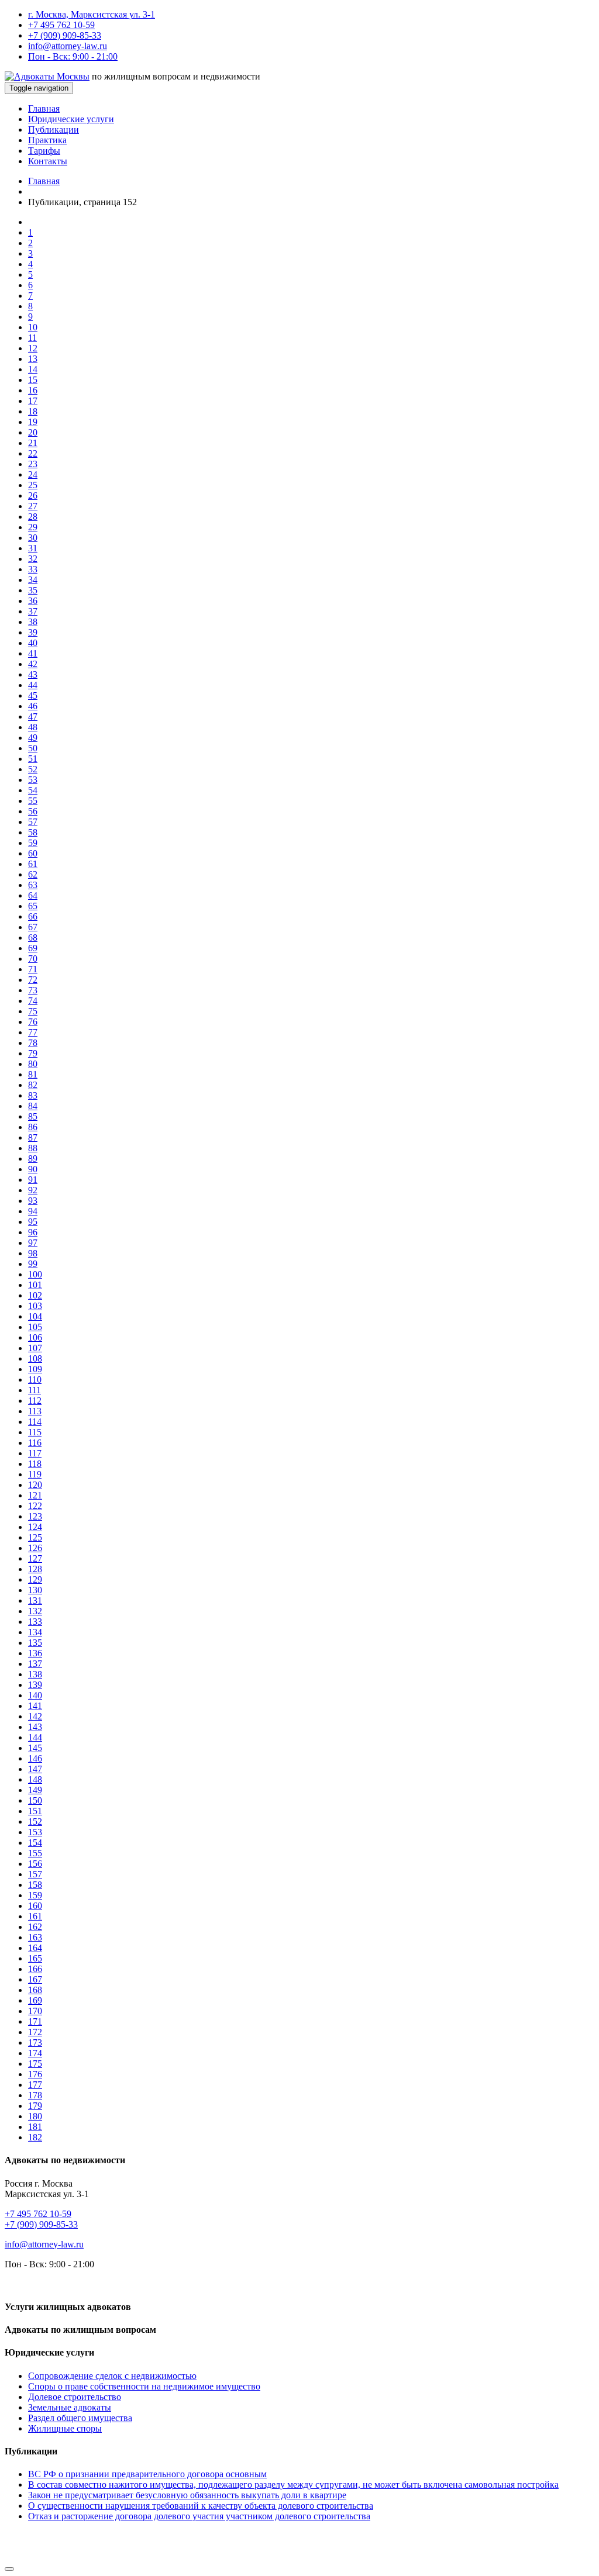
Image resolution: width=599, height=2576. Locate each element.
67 (33, 927)
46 (33, 706)
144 (35, 1737)
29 (33, 527)
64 (33, 895)
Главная (44, 108)
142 (35, 1716)
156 (35, 1864)
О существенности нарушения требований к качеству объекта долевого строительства (201, 2506)
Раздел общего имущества (80, 2418)
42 (33, 664)
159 (35, 1895)
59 (33, 843)
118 (35, 1464)
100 (35, 1274)
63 (33, 885)
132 (35, 1611)
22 (33, 453)
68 (33, 937)
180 (35, 2116)
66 (33, 916)
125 (35, 1537)
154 (35, 1843)
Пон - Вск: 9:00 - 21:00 (73, 56)
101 (35, 1285)
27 (33, 506)
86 (33, 1127)
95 (33, 1222)
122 (35, 1506)
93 (33, 1201)
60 (33, 853)
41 (33, 653)
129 (35, 1579)
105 (35, 1327)
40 (33, 643)
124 (35, 1527)
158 (35, 1885)
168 (35, 1990)
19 (33, 422)
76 (33, 1022)
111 (35, 1390)
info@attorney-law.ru (68, 46)
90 (33, 1169)
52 (33, 769)
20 (33, 432)
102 (35, 1295)
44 (33, 685)
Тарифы (44, 151)
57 (33, 822)
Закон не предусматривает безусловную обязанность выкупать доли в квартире (187, 2495)
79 (33, 1053)
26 (33, 495)
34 (33, 580)
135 (35, 1643)
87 (33, 1137)
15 (33, 380)
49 (33, 738)
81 (33, 1074)
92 (33, 1190)
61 (33, 864)
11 (32, 338)
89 (33, 1158)
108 (35, 1358)
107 (35, 1348)
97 (33, 1243)
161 (35, 1916)
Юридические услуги (71, 119)
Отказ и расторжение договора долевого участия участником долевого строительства (199, 2516)
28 (33, 517)
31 (33, 548)
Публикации (54, 130)
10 (33, 327)
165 (35, 1958)
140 (35, 1695)
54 (33, 790)
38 (33, 622)
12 (33, 348)
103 (35, 1306)
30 (33, 538)
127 (35, 1558)
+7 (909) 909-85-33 (65, 35)
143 (35, 1727)
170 (35, 2011)
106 (35, 1337)
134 (35, 1632)
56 (33, 811)
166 (35, 1969)
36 (33, 601)
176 (35, 2074)
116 (35, 1443)
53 (33, 780)
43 (33, 674)
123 (35, 1516)
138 (35, 1674)
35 (33, 590)
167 (35, 1979)
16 (33, 390)
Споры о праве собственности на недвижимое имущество (144, 2386)
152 (35, 1821)
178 (35, 2095)
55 (33, 801)
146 (35, 1758)
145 (35, 1748)
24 (33, 474)
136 (35, 1653)
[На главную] (47, 76)
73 (33, 990)
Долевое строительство (75, 2397)
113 (35, 1411)
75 (33, 1011)
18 (33, 411)
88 (33, 1148)
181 (35, 2127)
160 (35, 1906)
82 (33, 1085)
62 (33, 874)
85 (33, 1116)
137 (35, 1664)
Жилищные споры (65, 2428)
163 (35, 1937)
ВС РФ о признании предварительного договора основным (147, 2474)
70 (33, 959)
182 (35, 2137)
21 (33, 443)
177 (35, 2085)
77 (33, 1032)
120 (35, 1485)
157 (35, 1874)
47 (33, 716)
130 (35, 1590)
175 (35, 2064)
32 (33, 559)
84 (33, 1106)
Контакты (48, 161)
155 (35, 1853)
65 (33, 906)
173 (35, 2043)
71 (33, 969)
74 (33, 1001)
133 (35, 1622)
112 (35, 1401)
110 (35, 1379)
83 (33, 1095)
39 (33, 632)
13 (33, 359)
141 (35, 1706)
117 (35, 1453)
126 (35, 1548)
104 (35, 1316)
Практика (47, 140)
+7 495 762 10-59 (61, 25)
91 (33, 1180)
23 (33, 464)
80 (33, 1064)
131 (35, 1600)
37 (33, 611)
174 (35, 2053)
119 (35, 1474)
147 (35, 1769)
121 (35, 1495)
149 (35, 1790)
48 (33, 727)
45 (33, 695)
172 (35, 2032)
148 (35, 1779)
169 (35, 2000)
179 (35, 2106)
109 (35, 1369)
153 (35, 1832)
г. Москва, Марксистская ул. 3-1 (92, 14)
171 (35, 2021)
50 (33, 748)
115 (35, 1432)
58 (33, 832)
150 (35, 1800)
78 (33, 1043)
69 (33, 948)
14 (33, 369)
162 (35, 1927)
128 (35, 1569)
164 (35, 1948)
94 (33, 1211)
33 (33, 569)
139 (35, 1685)
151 (35, 1811)
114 (35, 1422)
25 (33, 485)
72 (33, 980)
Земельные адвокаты (70, 2407)
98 (33, 1253)
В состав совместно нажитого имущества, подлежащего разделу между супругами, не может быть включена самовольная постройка (293, 2485)
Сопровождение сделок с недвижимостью (112, 2376)
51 (33, 759)
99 (33, 1264)
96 (33, 1232)
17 (33, 401)
